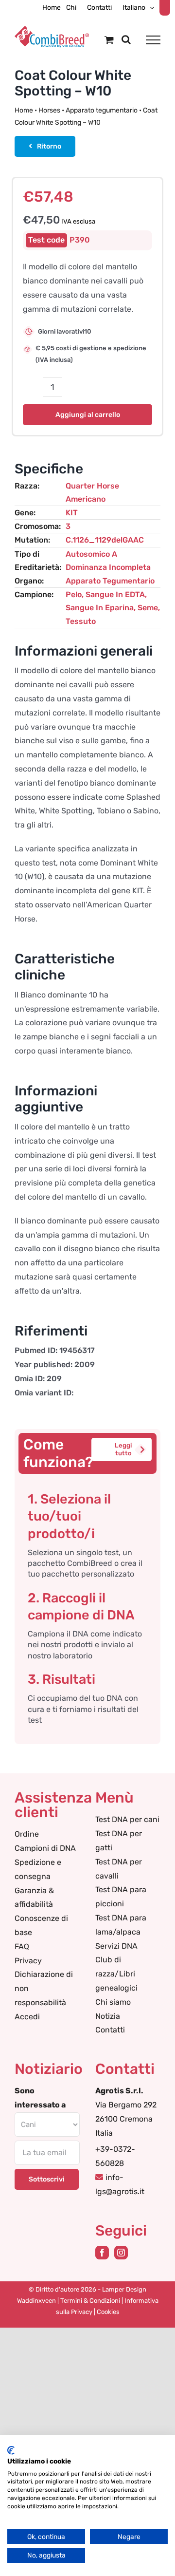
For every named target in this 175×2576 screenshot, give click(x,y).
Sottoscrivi (47, 2179)
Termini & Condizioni (90, 2301)
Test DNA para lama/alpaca (121, 1925)
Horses (49, 110)
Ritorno (49, 146)
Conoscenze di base (41, 1925)
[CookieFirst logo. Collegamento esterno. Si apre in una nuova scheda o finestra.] (11, 2450)
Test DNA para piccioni (121, 1897)
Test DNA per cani (127, 1819)
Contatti (110, 2030)
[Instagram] (121, 2253)
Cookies (108, 2312)
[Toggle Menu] (153, 40)
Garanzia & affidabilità (34, 1898)
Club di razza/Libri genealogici (116, 1974)
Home (24, 110)
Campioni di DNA (45, 1848)
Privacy (28, 1961)
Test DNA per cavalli (119, 1869)
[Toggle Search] (126, 39)
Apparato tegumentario (102, 110)
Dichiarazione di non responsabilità (44, 1988)
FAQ (22, 1946)
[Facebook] (102, 2253)
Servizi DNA (116, 1946)
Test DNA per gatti (119, 1841)
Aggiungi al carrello (88, 415)
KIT (72, 513)
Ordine (27, 1834)
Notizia (108, 2016)
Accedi (27, 2017)
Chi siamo (113, 2002)
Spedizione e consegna (38, 1869)
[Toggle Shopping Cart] (109, 40)
